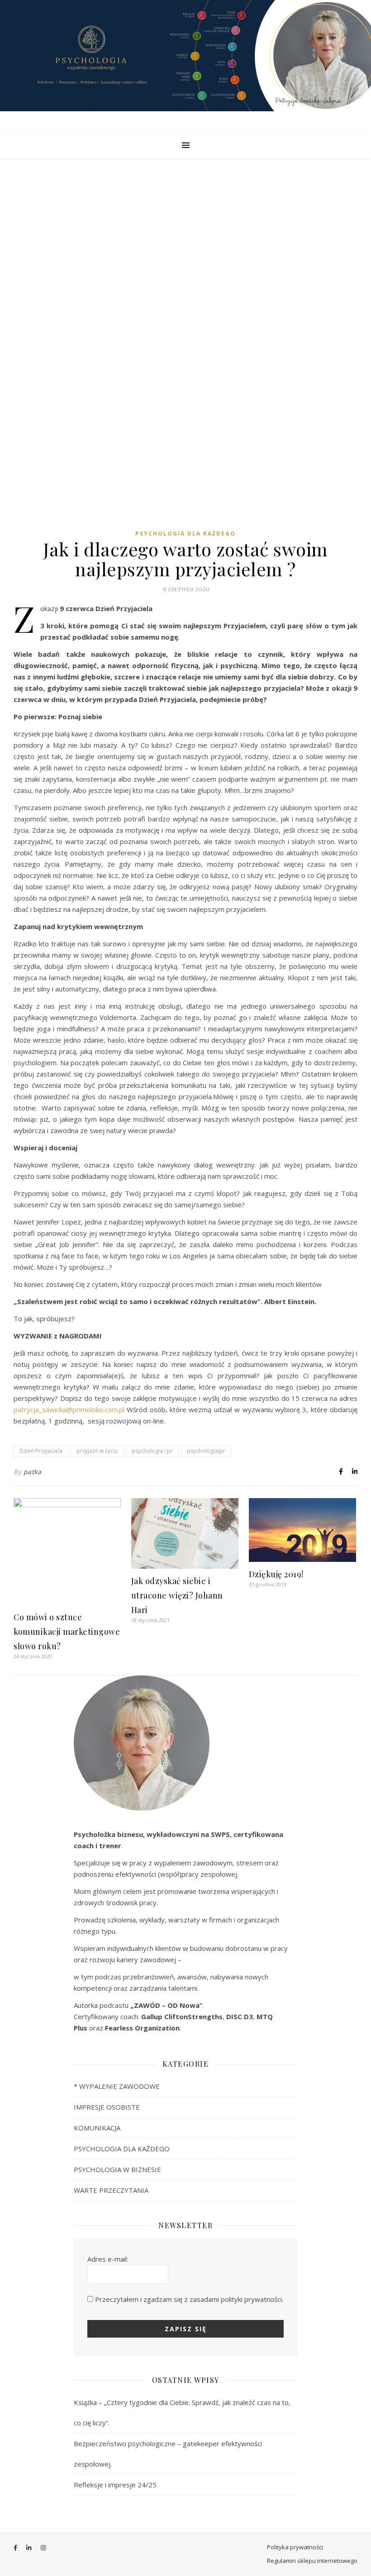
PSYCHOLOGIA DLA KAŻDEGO (185, 534)
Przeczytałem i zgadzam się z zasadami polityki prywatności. (189, 2299)
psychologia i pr (152, 1451)
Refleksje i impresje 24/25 (115, 2485)
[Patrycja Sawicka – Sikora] (185, 66)
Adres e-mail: (108, 2259)
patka (33, 1472)
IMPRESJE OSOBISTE (107, 2107)
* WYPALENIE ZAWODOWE (117, 2086)
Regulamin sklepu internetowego (312, 2561)
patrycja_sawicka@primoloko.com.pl (70, 1409)
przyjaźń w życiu (97, 1451)
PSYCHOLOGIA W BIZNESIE (117, 2169)
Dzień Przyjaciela (41, 1451)
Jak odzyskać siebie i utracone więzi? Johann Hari (177, 1595)
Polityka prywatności (295, 2547)
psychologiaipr (206, 1451)
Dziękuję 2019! (276, 1574)
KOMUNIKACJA (97, 2128)
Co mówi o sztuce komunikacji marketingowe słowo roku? (67, 1632)
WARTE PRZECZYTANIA (111, 2190)
